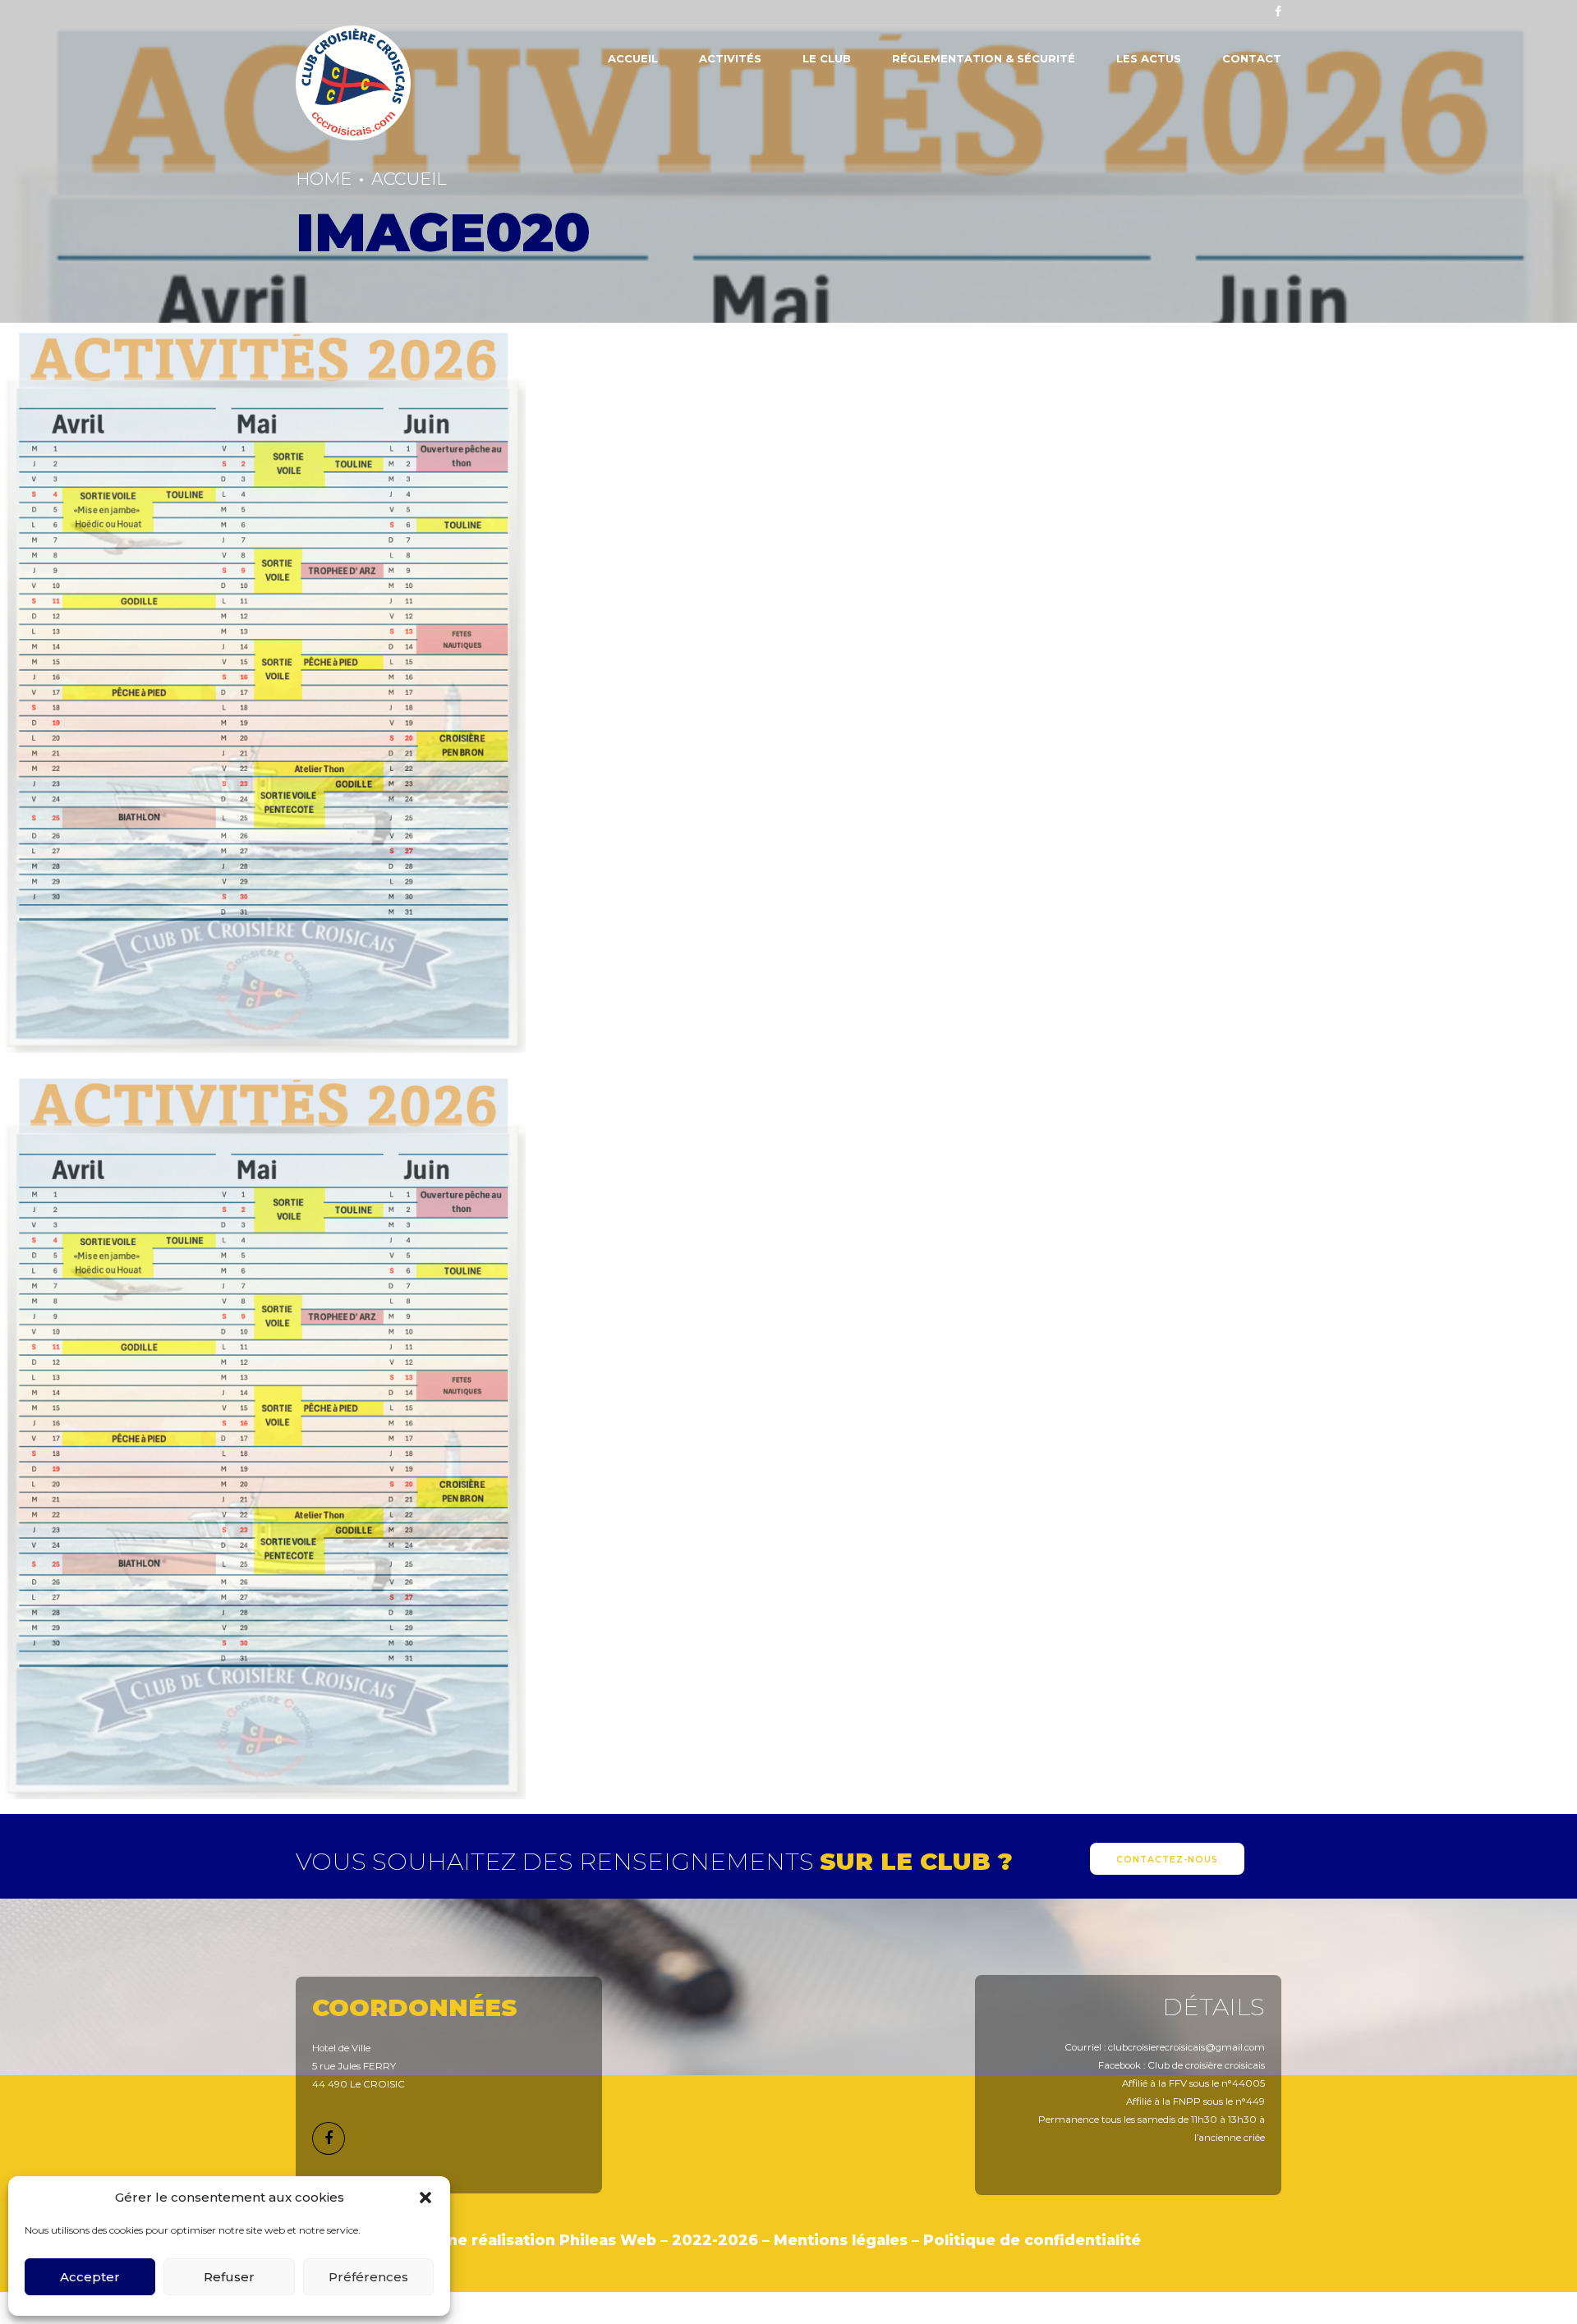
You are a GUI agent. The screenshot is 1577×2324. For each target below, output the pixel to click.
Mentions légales (841, 2240)
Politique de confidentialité (1032, 2240)
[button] (425, 2198)
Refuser (229, 2277)
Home (324, 179)
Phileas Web (608, 2240)
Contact (1252, 58)
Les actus (1149, 58)
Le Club (827, 58)
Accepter (90, 2277)
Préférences (368, 2277)
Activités (730, 58)
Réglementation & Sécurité (984, 58)
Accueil (633, 58)
